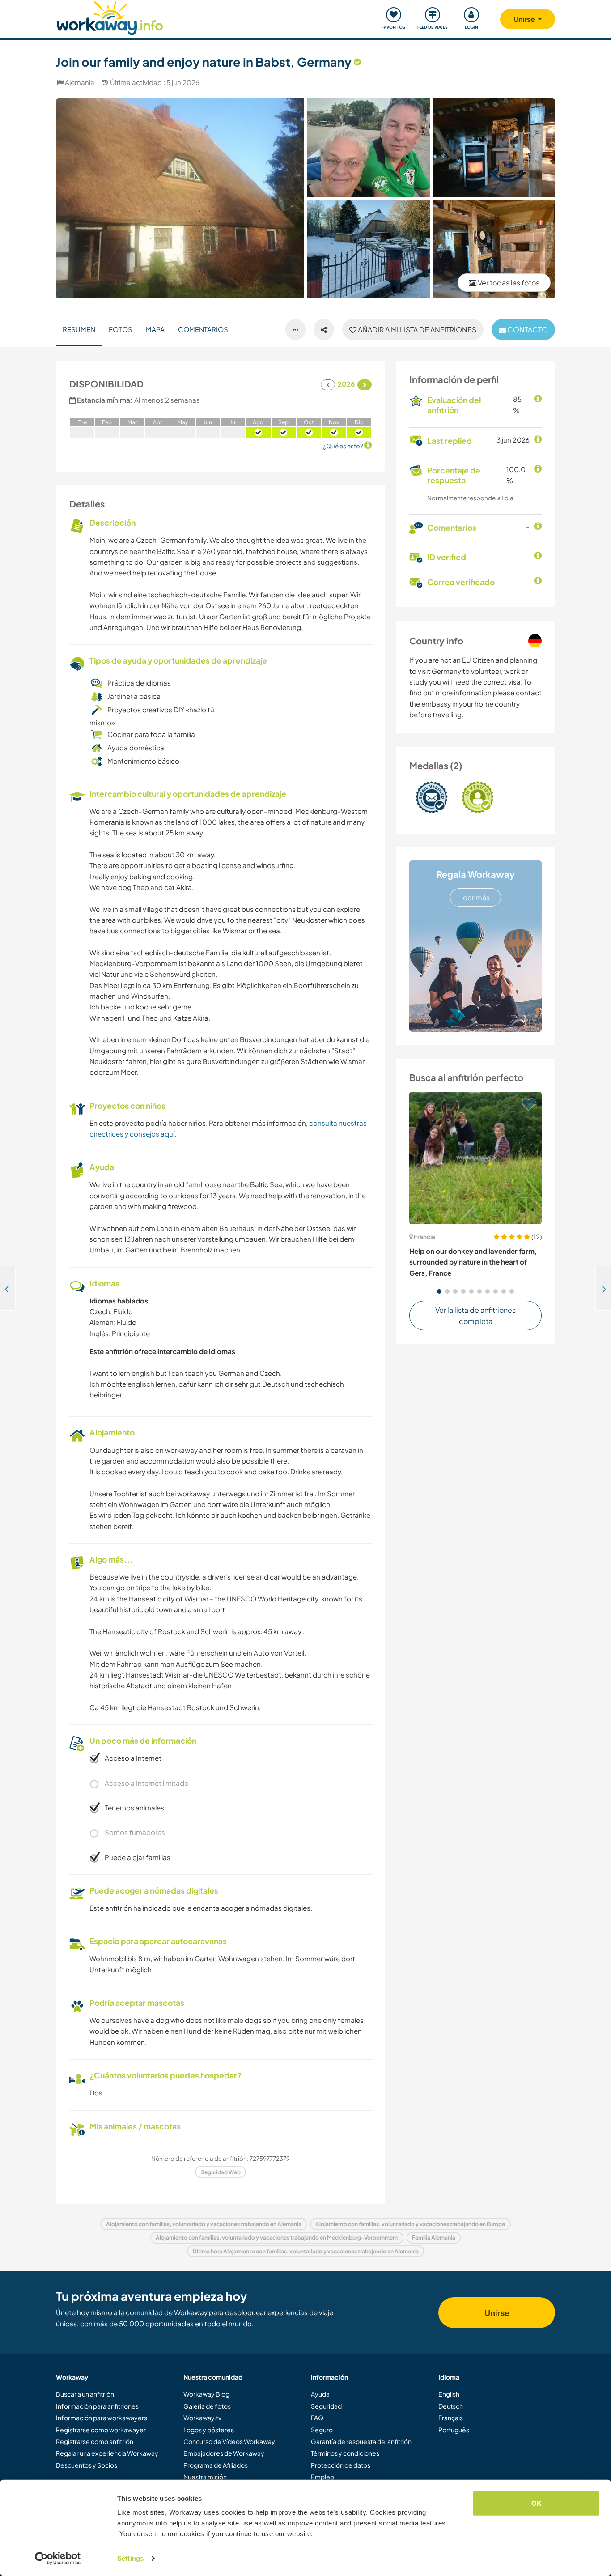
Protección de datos (341, 2465)
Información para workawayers (102, 2418)
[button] (439, 1291)
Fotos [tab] (121, 329)
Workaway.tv (202, 2418)
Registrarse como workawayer (101, 2430)
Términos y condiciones (345, 2453)
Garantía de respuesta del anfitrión (361, 2441)
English (449, 2394)
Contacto (527, 330)
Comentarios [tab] (203, 329)
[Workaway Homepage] (110, 17)
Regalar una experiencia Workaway (107, 2453)
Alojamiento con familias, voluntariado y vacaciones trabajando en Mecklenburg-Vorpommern (277, 2238)
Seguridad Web (221, 2172)
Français (451, 2418)
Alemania (80, 82)
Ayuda (320, 2394)
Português (454, 2430)
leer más (475, 897)
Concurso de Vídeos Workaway (229, 2441)
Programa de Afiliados (216, 2465)
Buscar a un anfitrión (85, 2394)
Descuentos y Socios (87, 2465)
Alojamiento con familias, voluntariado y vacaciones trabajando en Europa (410, 2224)
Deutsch (451, 2406)
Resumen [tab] (79, 329)
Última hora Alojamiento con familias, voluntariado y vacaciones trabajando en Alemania (306, 2251)
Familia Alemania (434, 2238)
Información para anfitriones (97, 2406)
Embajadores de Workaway (224, 2453)
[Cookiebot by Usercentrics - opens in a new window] (58, 2559)
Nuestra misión (205, 2477)
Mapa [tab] (155, 329)
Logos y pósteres (209, 2430)
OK (537, 2503)
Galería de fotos (207, 2406)
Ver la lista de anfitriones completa (475, 1316)
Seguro (322, 2430)
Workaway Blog (206, 2394)
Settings (130, 2558)
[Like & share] (324, 330)
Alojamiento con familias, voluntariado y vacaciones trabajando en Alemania (204, 2224)
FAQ (317, 2418)
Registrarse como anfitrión (95, 2441)
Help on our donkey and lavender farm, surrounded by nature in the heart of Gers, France (473, 1262)
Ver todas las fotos (508, 283)
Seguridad (326, 2406)
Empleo (322, 2477)
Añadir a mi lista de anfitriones (416, 330)
